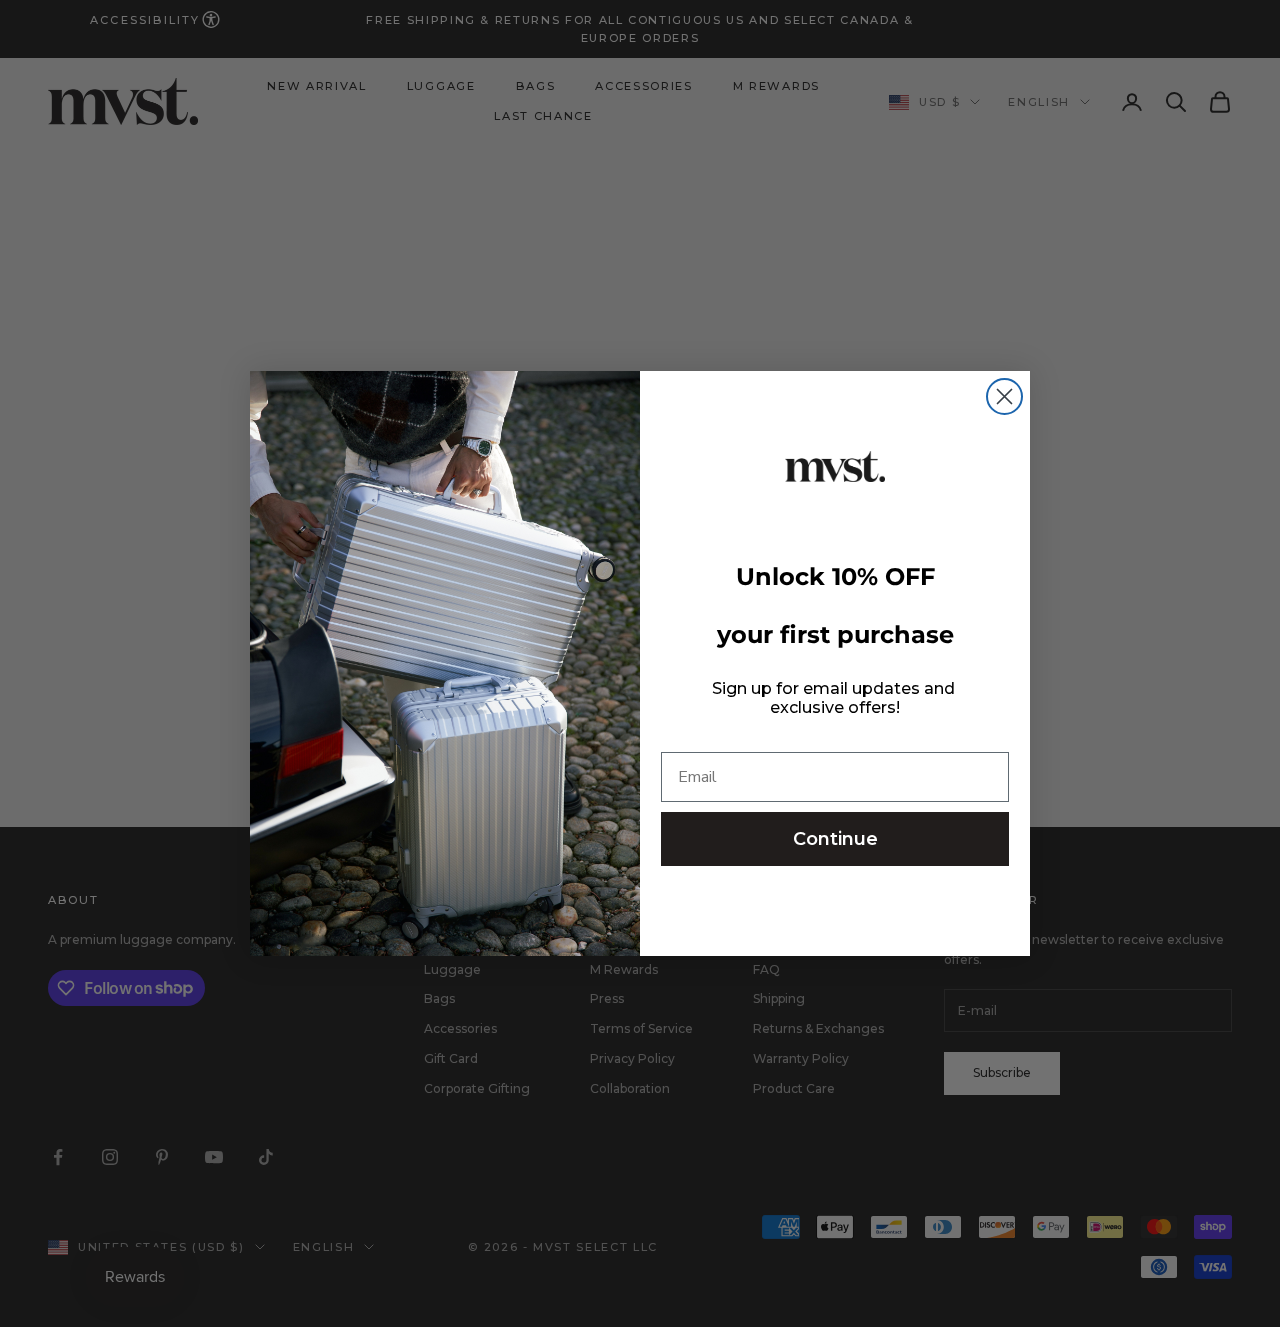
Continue (835, 839)
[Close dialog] (1004, 396)
